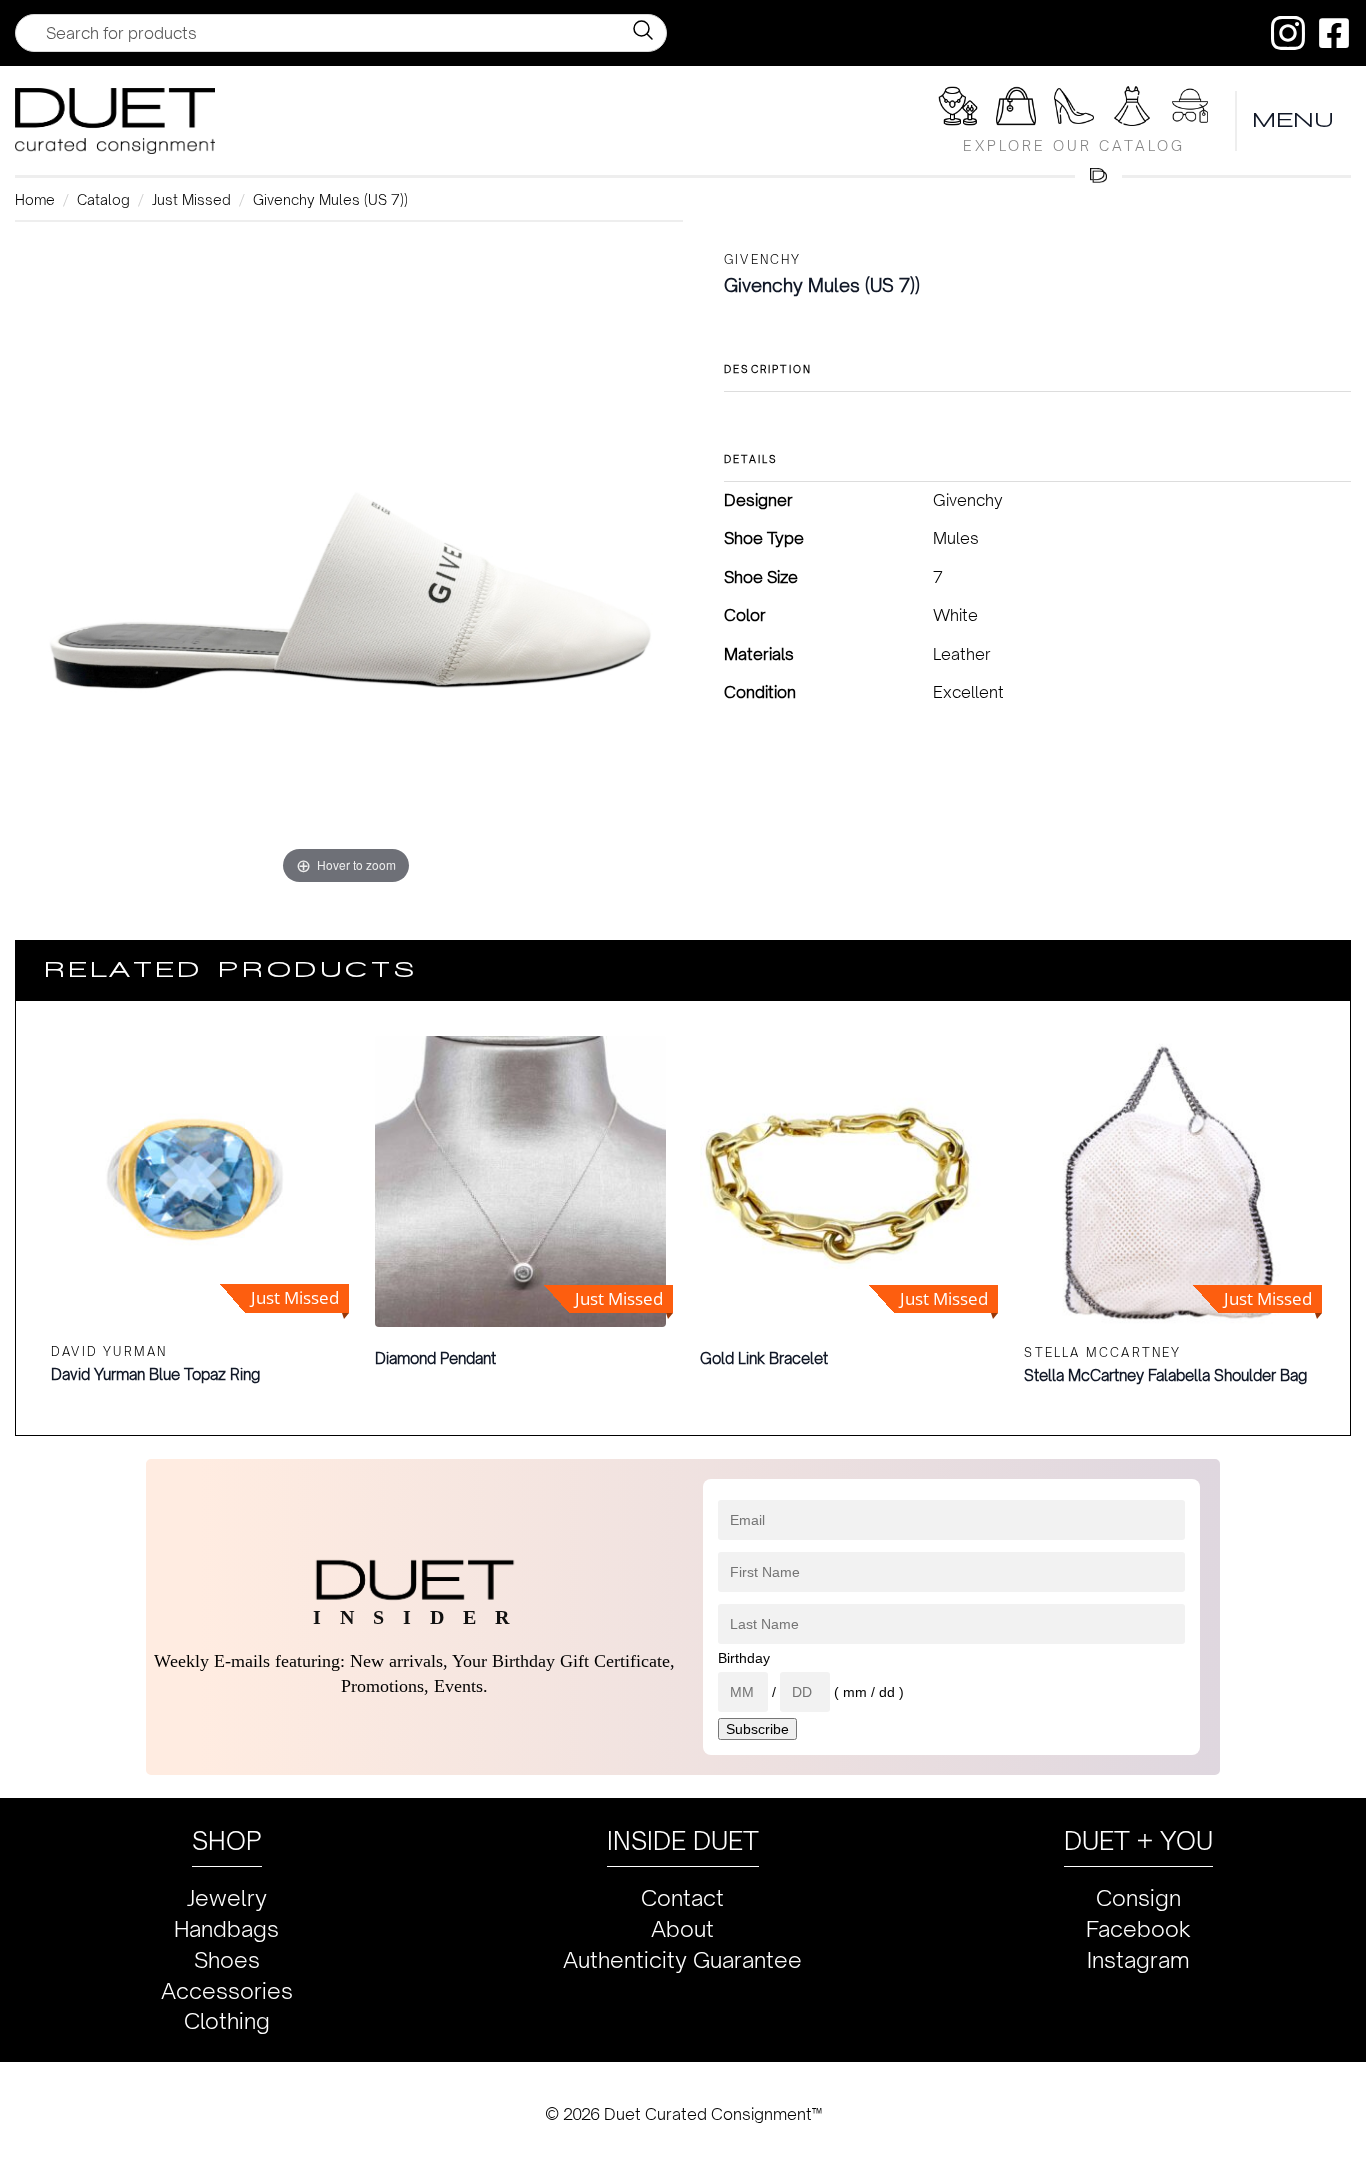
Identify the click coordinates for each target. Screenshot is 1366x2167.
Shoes (227, 1959)
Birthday (744, 1658)
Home (35, 199)
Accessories (227, 1990)
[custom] (1288, 33)
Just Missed (191, 199)
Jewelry (227, 1897)
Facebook (1138, 1928)
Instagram (1138, 1959)
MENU (1294, 120)
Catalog (103, 199)
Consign (1138, 1897)
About (682, 1928)
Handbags (226, 1928)
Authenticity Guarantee (682, 1959)
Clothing (227, 2020)
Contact (682, 1897)
